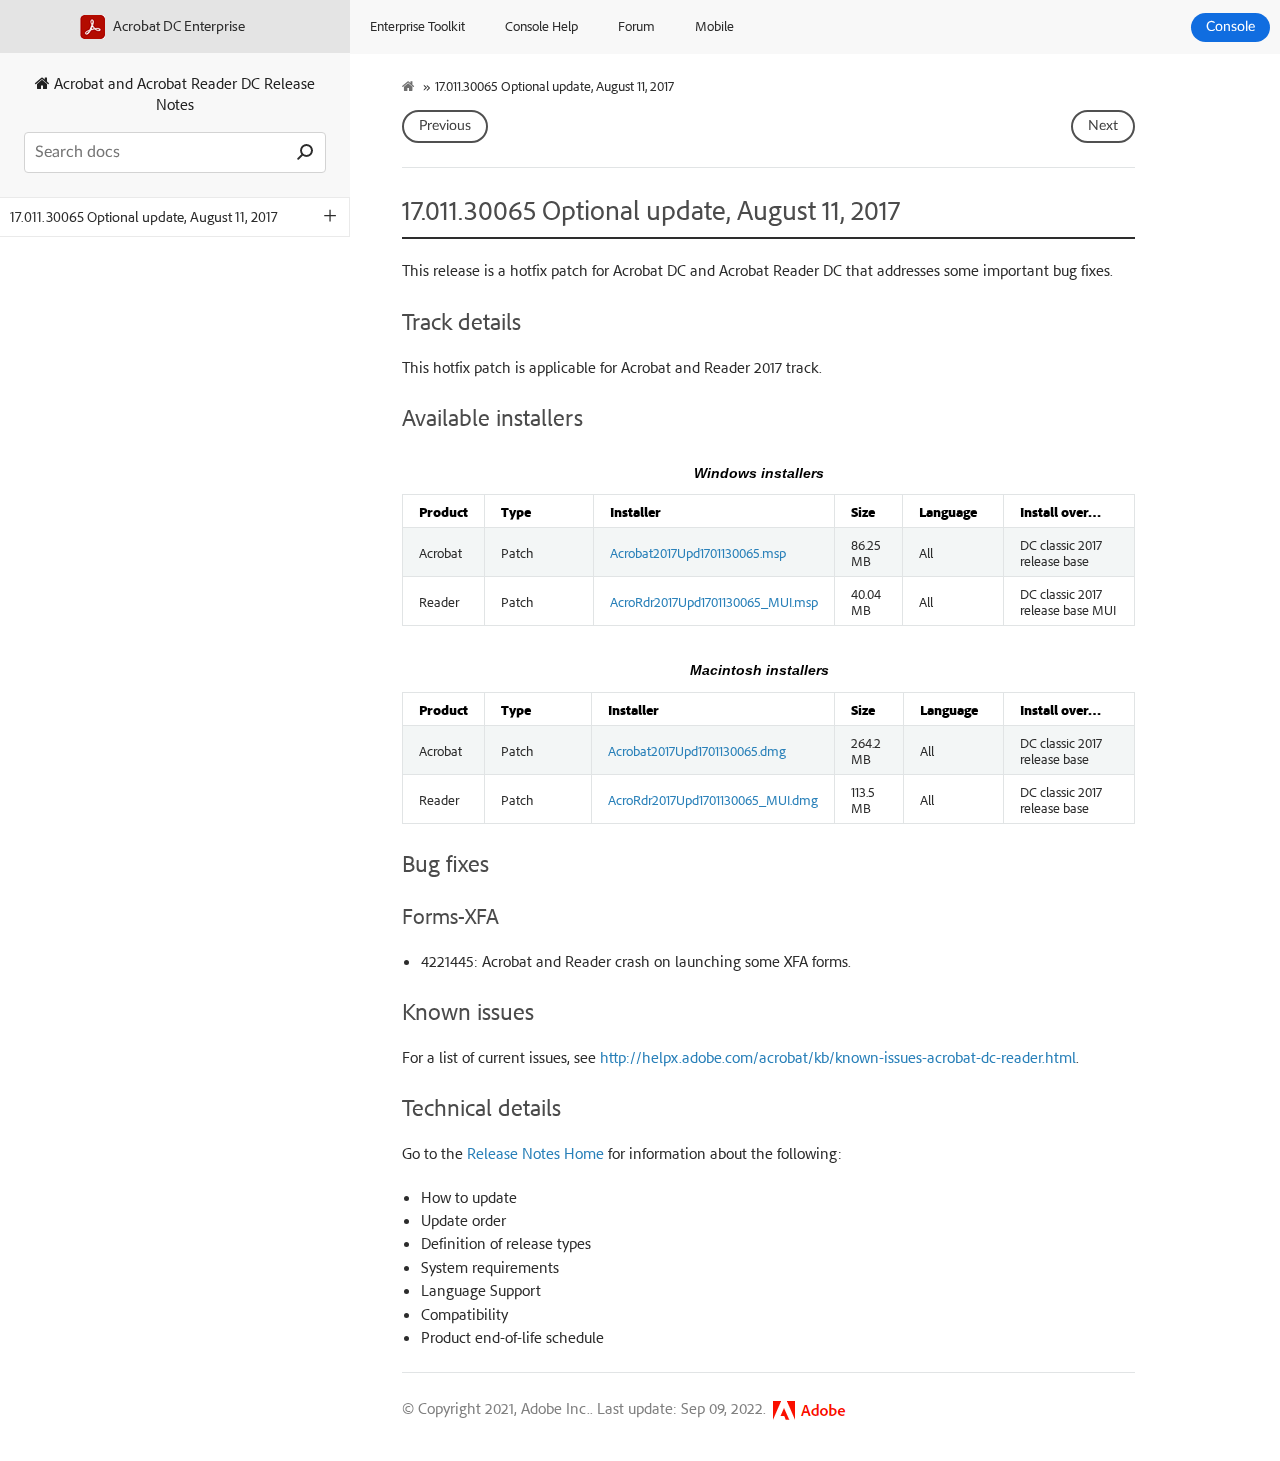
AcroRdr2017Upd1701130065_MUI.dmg (713, 799)
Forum (636, 25)
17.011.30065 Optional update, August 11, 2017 (144, 216)
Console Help (541, 25)
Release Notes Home (535, 1153)
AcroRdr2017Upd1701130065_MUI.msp (714, 601)
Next (1103, 126)
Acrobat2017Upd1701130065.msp (698, 552)
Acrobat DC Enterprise (177, 25)
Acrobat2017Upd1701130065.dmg (697, 750)
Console (1230, 27)
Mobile (714, 25)
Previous (445, 126)
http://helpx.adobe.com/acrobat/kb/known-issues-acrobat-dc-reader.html (838, 1057)
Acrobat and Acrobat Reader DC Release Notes (182, 93)
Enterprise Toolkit (417, 25)
